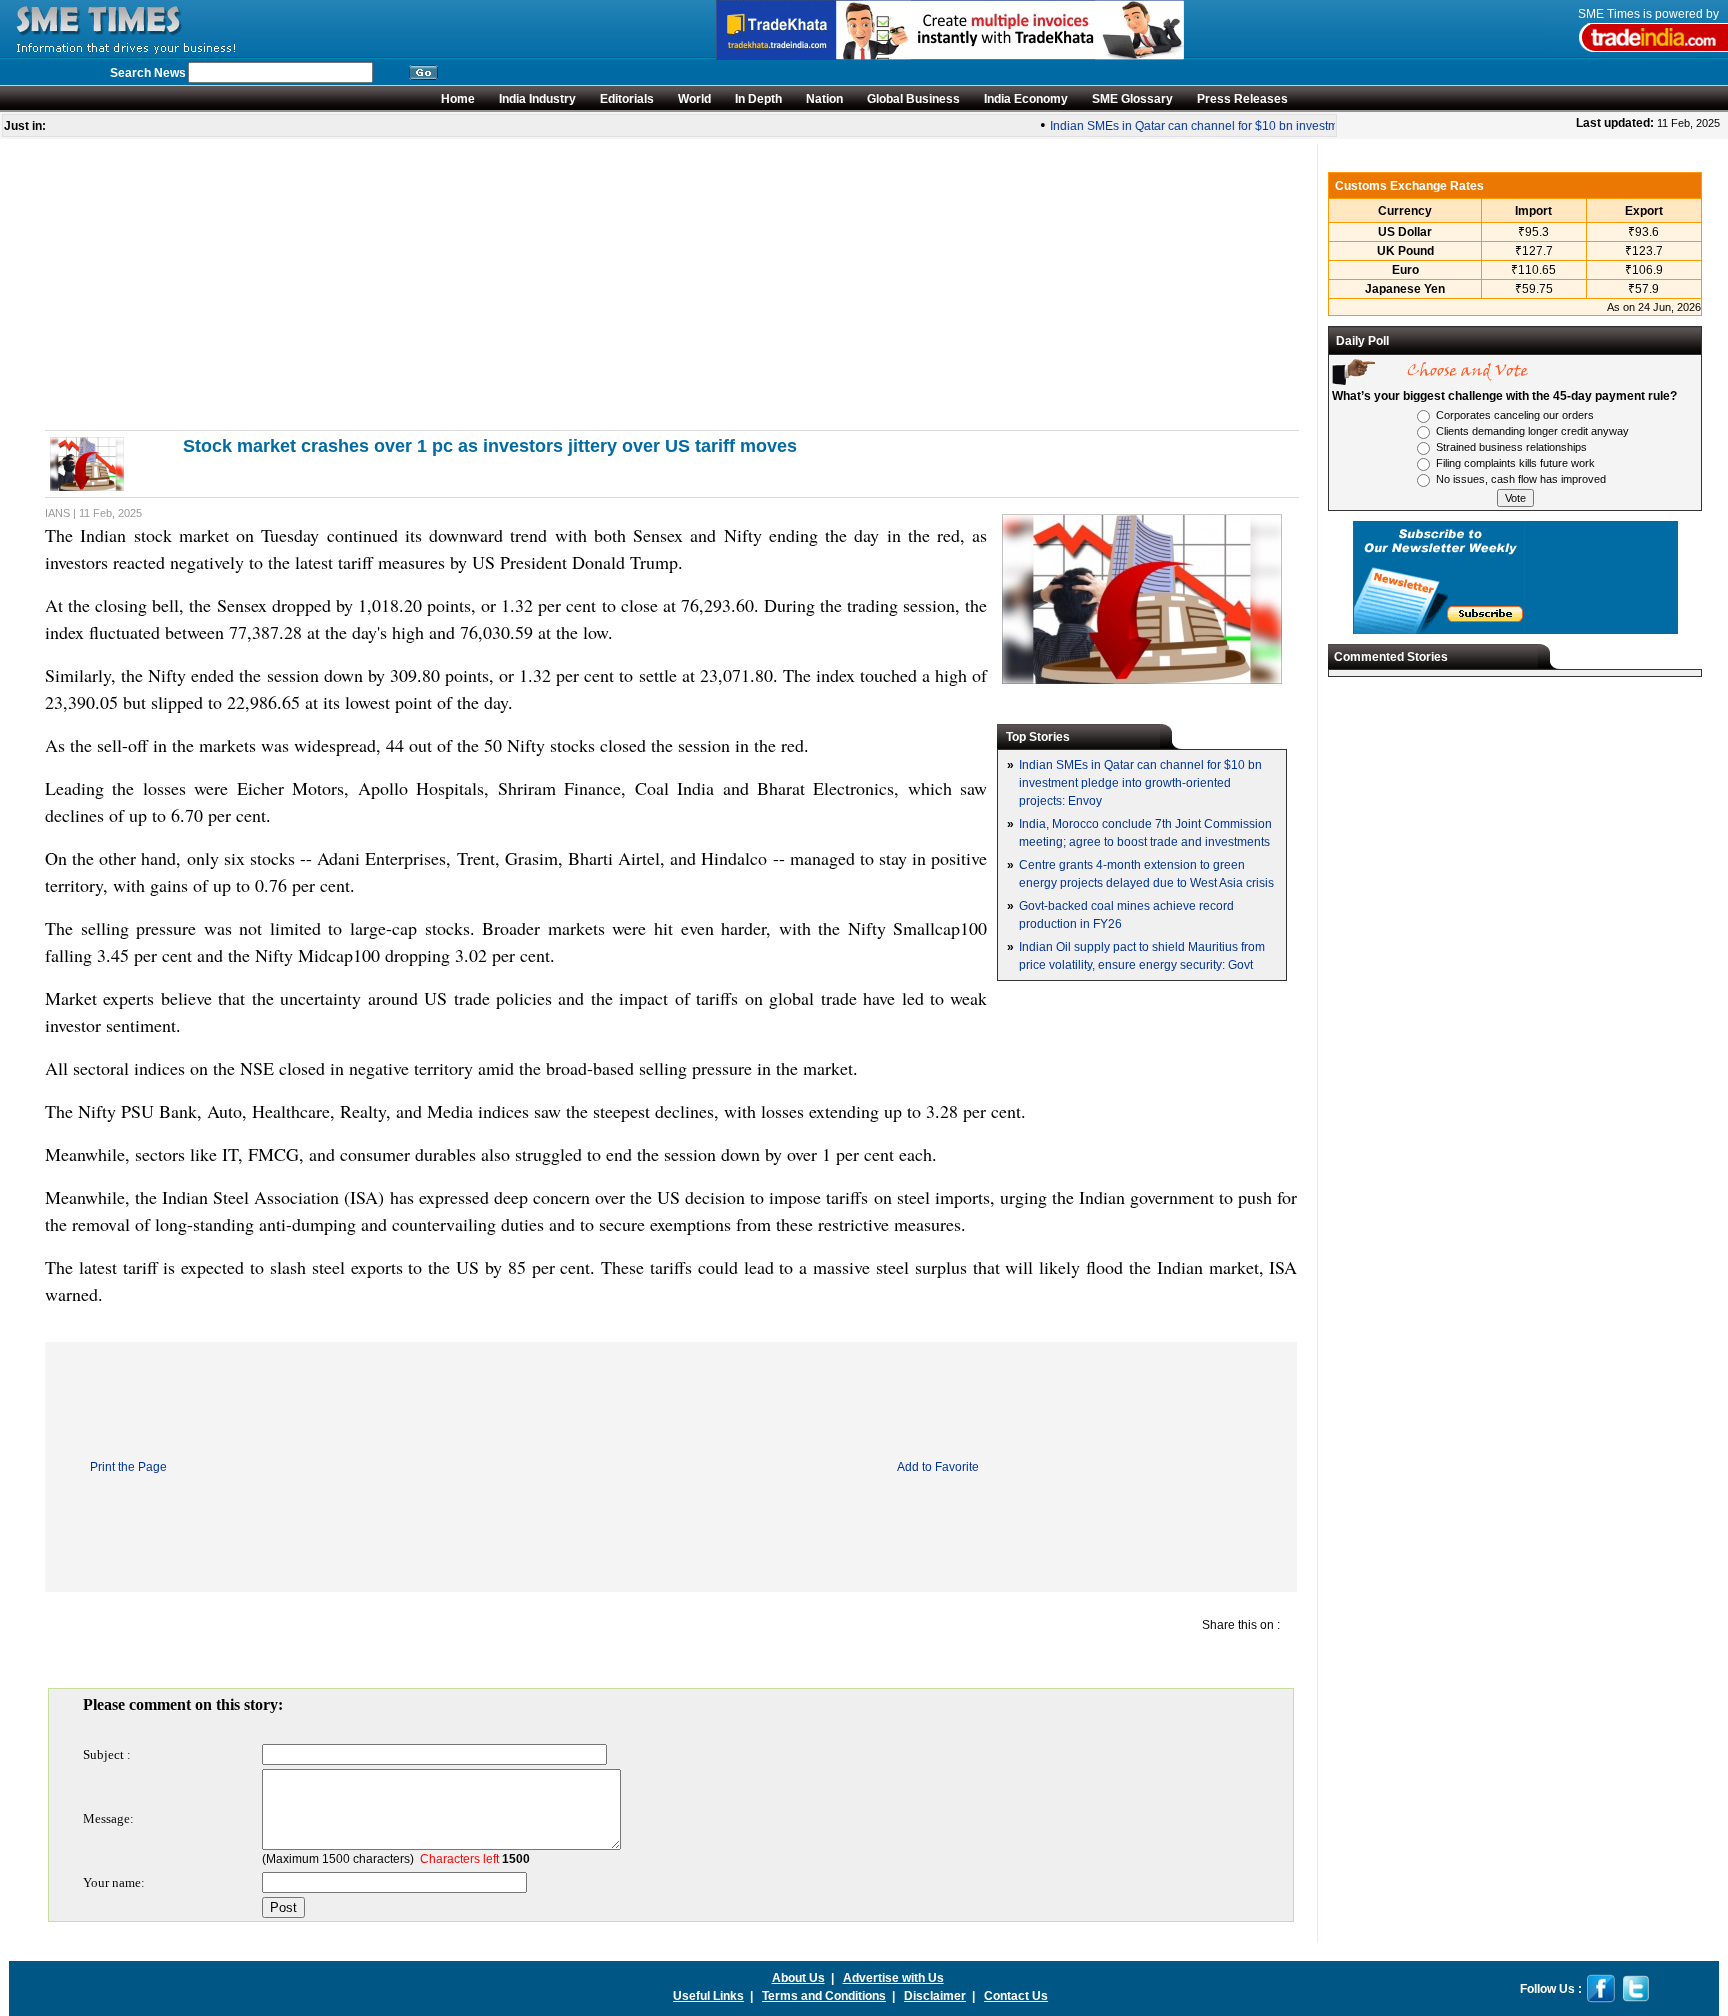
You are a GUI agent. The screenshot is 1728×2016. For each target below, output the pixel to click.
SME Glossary (1132, 99)
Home (458, 99)
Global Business (913, 99)
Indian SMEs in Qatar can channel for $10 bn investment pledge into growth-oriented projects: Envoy (1309, 126)
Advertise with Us (893, 1978)
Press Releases (1242, 99)
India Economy (1026, 99)
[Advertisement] (645, 284)
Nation (824, 99)
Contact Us (1016, 1996)
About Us (798, 1978)
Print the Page (128, 1467)
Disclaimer (935, 1996)
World (694, 99)
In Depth (758, 99)
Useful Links (708, 1996)
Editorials (627, 99)
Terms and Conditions (824, 1996)
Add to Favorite (938, 1467)
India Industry (537, 99)
